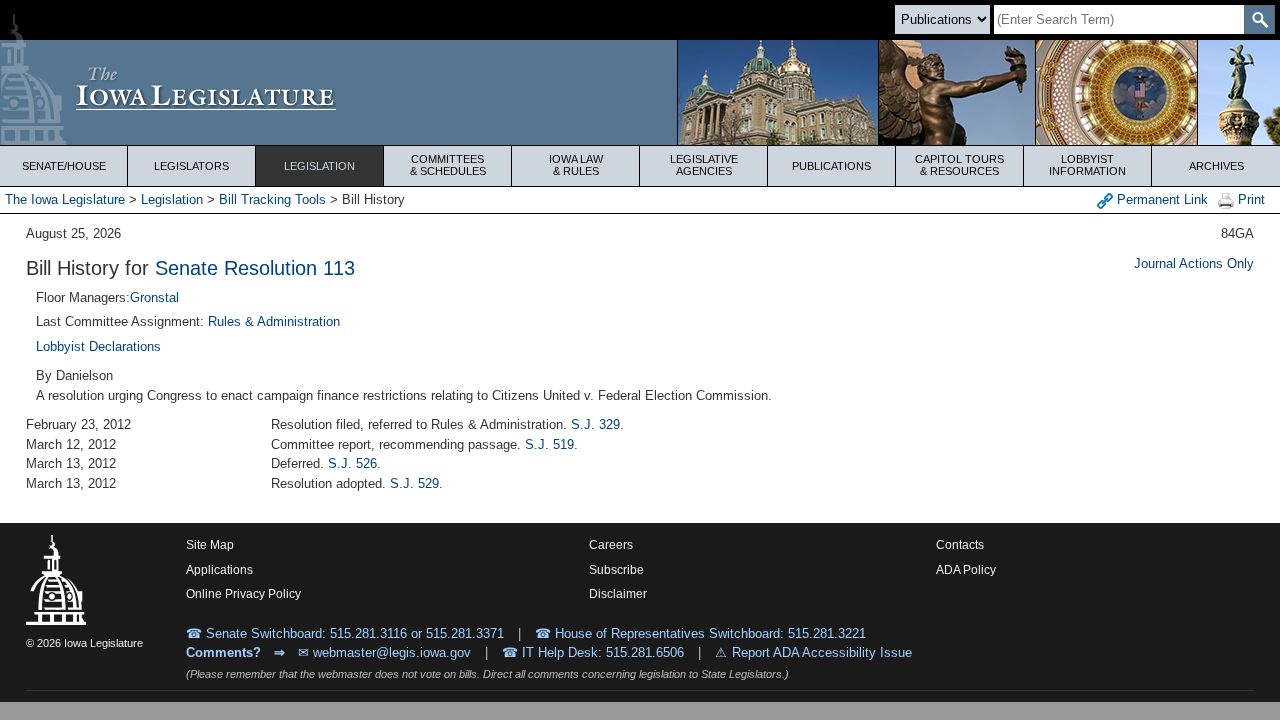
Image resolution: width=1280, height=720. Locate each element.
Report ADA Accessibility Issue (822, 652)
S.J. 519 (549, 444)
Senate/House (64, 166)
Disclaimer (618, 594)
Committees (448, 165)
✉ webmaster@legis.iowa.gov (384, 652)
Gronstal (154, 297)
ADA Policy (966, 570)
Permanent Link (1160, 199)
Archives (1216, 166)
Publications (831, 166)
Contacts (960, 545)
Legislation (319, 166)
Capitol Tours (959, 165)
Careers (611, 545)
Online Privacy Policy (243, 594)
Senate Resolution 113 (255, 268)
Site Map (210, 545)
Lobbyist (1087, 165)
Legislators (191, 166)
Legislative (704, 165)
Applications (219, 570)
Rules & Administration (274, 321)
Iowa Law (576, 165)
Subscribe (616, 570)
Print (1249, 199)
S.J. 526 (352, 463)
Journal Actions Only (1194, 263)
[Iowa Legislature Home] (640, 92)
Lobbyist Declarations (98, 346)
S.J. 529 (414, 483)
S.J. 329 (595, 424)
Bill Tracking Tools (272, 199)
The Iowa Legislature (65, 199)
